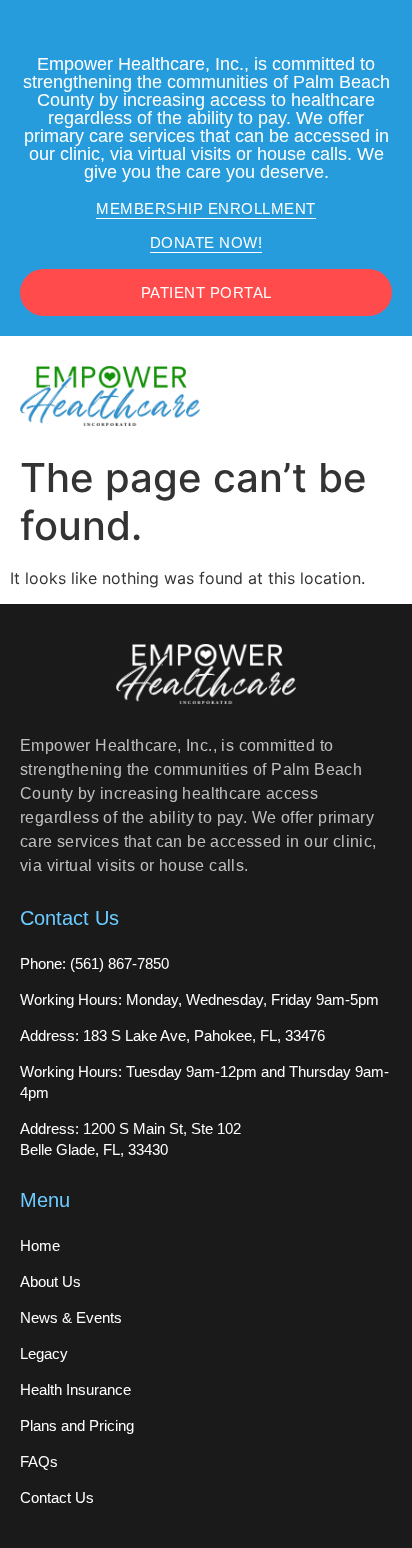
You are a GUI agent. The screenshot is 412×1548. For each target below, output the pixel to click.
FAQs (39, 1461)
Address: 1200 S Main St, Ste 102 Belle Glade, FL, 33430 (130, 1139)
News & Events (71, 1317)
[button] (378, 395)
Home (40, 1245)
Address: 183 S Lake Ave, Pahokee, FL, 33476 (172, 1035)
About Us (50, 1281)
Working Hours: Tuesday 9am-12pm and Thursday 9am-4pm (204, 1082)
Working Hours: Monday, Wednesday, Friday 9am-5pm (199, 999)
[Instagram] (226, 30)
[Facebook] (186, 30)
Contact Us (57, 1497)
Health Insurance (75, 1389)
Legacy (44, 1353)
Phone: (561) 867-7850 (94, 963)
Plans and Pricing (77, 1425)
